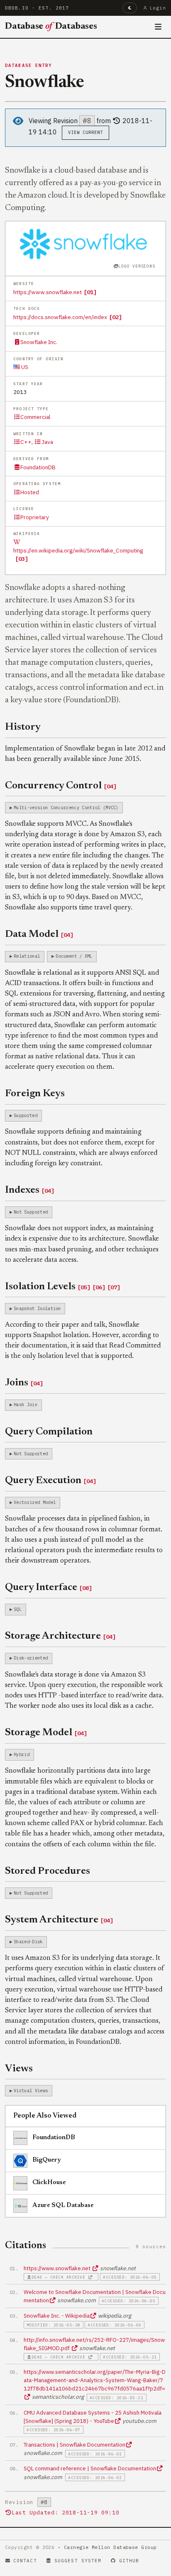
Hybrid (22, 1754)
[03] (22, 559)
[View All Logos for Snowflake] (85, 243)
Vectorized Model (35, 1502)
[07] (114, 1287)
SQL (18, 1609)
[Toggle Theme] (130, 8)
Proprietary (35, 517)
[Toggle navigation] (158, 27)
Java (47, 442)
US (24, 367)
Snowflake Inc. (39, 342)
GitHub (129, 2561)
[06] (99, 1287)
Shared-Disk (28, 1942)
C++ (26, 442)
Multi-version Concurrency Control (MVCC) (66, 807)
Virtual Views (31, 2091)
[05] (84, 1287)
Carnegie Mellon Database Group (110, 2547)
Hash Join (26, 1404)
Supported (26, 1115)
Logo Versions (137, 266)
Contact (25, 2561)
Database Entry (29, 65)
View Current (86, 132)
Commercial (35, 417)
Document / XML (74, 956)
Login (158, 8)
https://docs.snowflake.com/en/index (60, 317)
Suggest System (78, 2561)
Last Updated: (65, 2513)
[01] (90, 292)
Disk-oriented (31, 1658)
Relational (27, 956)
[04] (110, 786)
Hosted (30, 492)
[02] (115, 317)
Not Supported (31, 1212)
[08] (85, 1588)
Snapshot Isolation (37, 1308)
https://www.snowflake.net (48, 292)
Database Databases (51, 27)
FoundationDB (38, 467)
